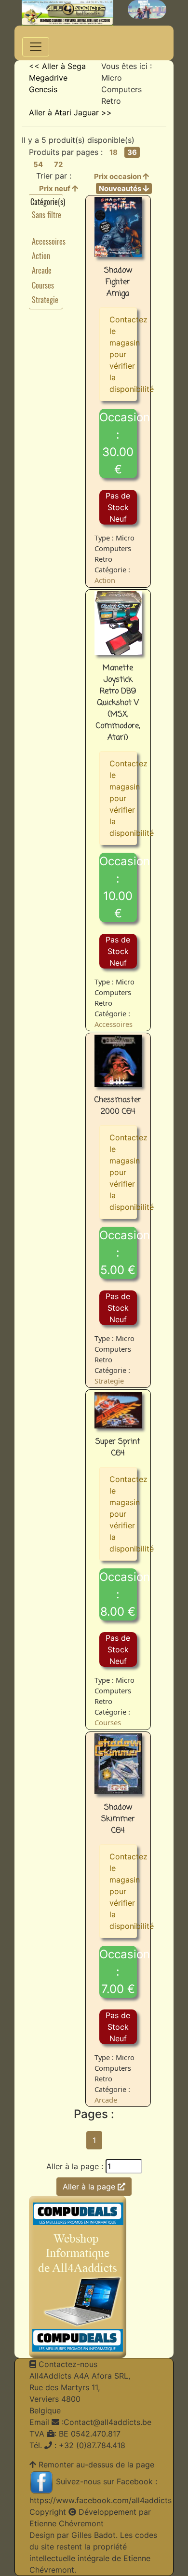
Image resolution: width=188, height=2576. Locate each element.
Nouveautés (121, 188)
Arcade (42, 270)
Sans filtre (47, 215)
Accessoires (49, 241)
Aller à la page (90, 2187)
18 (114, 152)
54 (38, 164)
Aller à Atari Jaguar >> (70, 112)
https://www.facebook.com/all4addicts (101, 2500)
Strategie (45, 300)
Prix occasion (118, 176)
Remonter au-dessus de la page (96, 2465)
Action (41, 256)
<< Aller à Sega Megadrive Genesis (57, 78)
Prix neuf (55, 188)
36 (132, 152)
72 (58, 164)
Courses (43, 285)
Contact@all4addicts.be (107, 2422)
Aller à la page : (75, 2166)
